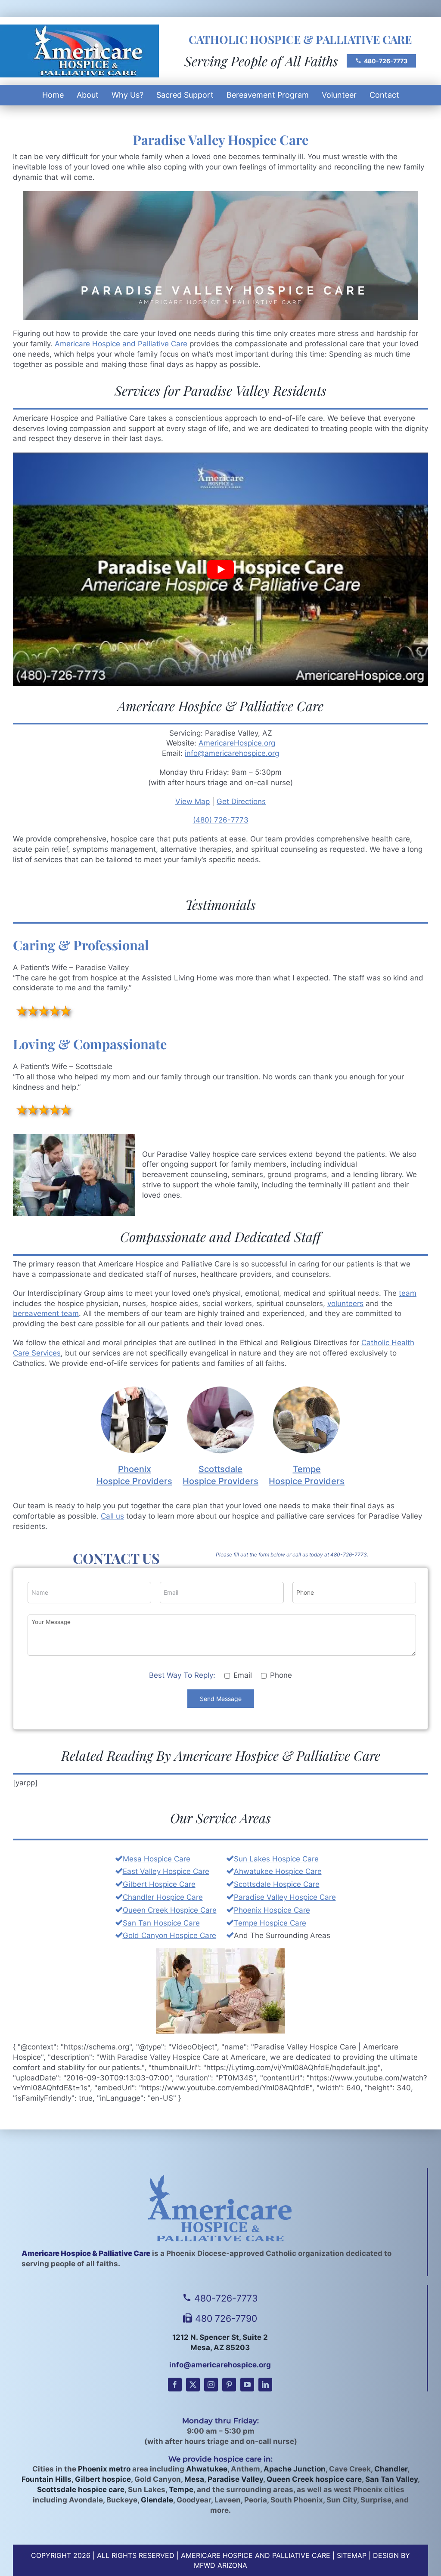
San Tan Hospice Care (161, 1923)
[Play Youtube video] (220, 569)
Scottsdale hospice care (81, 2490)
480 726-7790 (226, 2318)
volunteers (345, 1303)
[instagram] (211, 2385)
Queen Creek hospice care (314, 2479)
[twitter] (193, 2385)
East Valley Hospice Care (166, 1871)
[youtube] (247, 2385)
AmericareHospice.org (237, 743)
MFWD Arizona (220, 2565)
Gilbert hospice (103, 2479)
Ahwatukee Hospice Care (278, 1871)
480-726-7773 (386, 61)
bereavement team (46, 1313)
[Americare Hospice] (220, 2208)
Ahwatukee (207, 2469)
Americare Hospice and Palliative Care (121, 344)
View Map (193, 801)
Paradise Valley (235, 2479)
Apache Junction (295, 2469)
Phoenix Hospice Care (272, 1910)
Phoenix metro (104, 2469)
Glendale (157, 2500)
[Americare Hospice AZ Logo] (79, 29)
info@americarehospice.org (232, 753)
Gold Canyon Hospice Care (169, 1935)
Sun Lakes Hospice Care (276, 1859)
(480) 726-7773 (221, 820)
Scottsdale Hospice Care (277, 1884)
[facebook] (175, 2385)
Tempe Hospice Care (270, 1923)
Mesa (194, 2479)
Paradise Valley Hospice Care (285, 1897)
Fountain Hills (47, 2479)
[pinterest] (229, 2385)
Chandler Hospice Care (163, 1897)
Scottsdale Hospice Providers (220, 1475)
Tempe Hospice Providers (307, 1475)
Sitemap (352, 2555)
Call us (112, 1516)
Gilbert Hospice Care (159, 1884)
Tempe (181, 2490)
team (408, 1293)
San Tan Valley (391, 2479)
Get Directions (241, 801)
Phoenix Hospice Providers (134, 1475)
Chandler (391, 2469)
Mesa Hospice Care (157, 1859)
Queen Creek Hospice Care (170, 1910)
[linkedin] (265, 2385)
